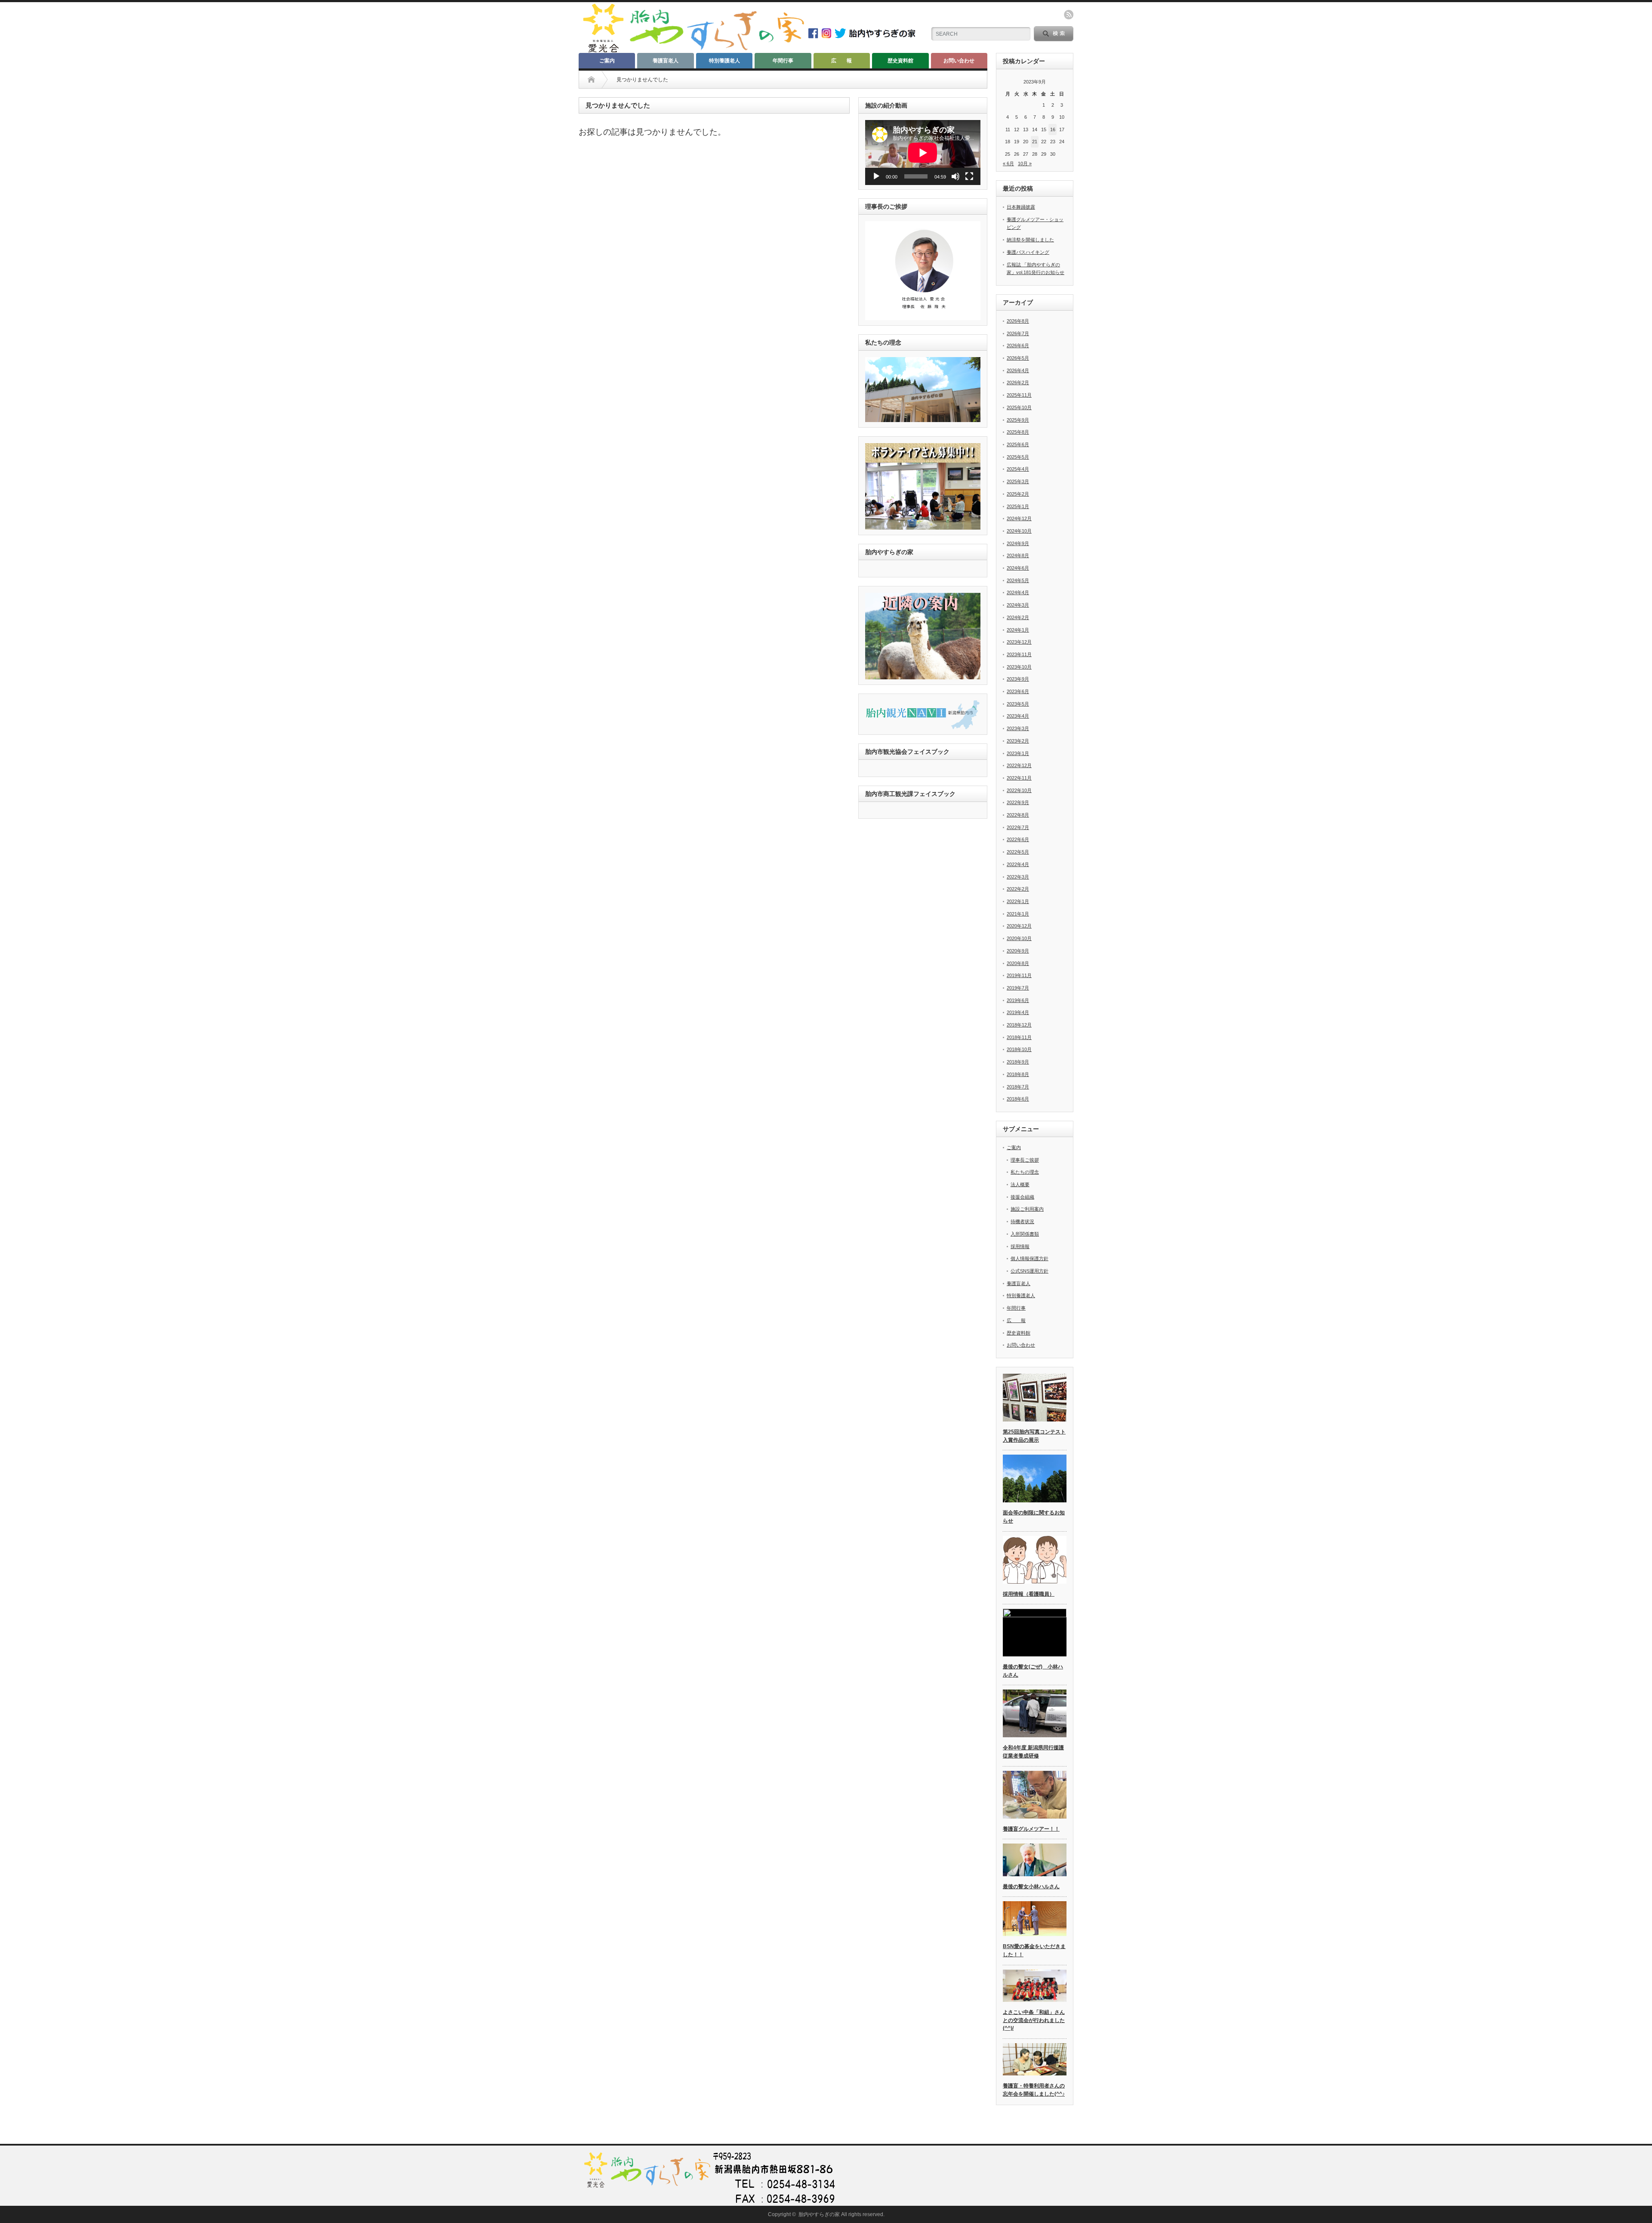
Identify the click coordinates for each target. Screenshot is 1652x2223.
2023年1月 (1018, 753)
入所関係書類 (1025, 1234)
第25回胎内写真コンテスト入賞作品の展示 (1034, 1436)
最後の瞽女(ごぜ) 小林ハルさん (1033, 1671)
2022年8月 (1018, 815)
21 (1035, 142)
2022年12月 (1019, 765)
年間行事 (783, 61)
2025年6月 (1018, 444)
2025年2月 (1018, 494)
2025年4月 (1018, 469)
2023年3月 (1018, 728)
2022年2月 (1018, 889)
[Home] (591, 80)
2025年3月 (1018, 481)
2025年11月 (1019, 395)
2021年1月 (1018, 914)
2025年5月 (1018, 457)
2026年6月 (1018, 345)
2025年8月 (1018, 432)
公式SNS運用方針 (1029, 1271)
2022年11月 (1019, 778)
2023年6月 (1018, 691)
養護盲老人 (666, 61)
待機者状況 (1022, 1221)
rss (1069, 15)
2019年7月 (1018, 988)
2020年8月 (1018, 963)
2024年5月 (1018, 580)
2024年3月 (1018, 605)
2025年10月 (1019, 407)
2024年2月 (1018, 617)
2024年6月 (1018, 568)
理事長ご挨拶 (1025, 1160)
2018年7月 (1018, 1087)
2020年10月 (1019, 938)
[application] (923, 153)
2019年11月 (1019, 975)
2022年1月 (1018, 901)
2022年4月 (1018, 864)
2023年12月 (1019, 642)
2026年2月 (1018, 382)
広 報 (841, 61)
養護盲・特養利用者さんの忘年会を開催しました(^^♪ (1034, 2090)
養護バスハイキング (1028, 252)
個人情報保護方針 (1029, 1258)
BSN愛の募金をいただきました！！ (1034, 1950)
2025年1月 (1018, 506)
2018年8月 (1018, 1074)
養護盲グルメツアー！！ (1031, 1829)
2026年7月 (1018, 333)
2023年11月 (1019, 654)
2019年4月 (1018, 1012)
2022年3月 (1018, 877)
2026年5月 (1018, 358)
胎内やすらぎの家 (819, 2214)
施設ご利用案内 (1027, 1209)
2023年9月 (1018, 679)
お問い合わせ (959, 61)
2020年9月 (1018, 951)
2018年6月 (1018, 1099)
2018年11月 (1019, 1037)
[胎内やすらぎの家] (693, 50)
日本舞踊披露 (1021, 207)
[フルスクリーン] (969, 176)
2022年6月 (1018, 839)
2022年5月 (1018, 852)
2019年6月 (1018, 1000)
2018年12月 (1019, 1025)
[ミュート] (955, 176)
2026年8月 (1018, 321)
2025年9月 (1018, 420)
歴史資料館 (900, 61)
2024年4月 (1018, 592)
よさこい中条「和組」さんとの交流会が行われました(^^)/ (1034, 2020)
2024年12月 (1019, 518)
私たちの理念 (1025, 1172)
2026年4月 (1018, 370)
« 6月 (1008, 163)
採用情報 (1020, 1246)
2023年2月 (1018, 741)
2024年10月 (1019, 531)
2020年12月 (1019, 926)
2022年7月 (1018, 827)
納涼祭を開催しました (1030, 240)
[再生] (876, 176)
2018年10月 (1019, 1049)
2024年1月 (1018, 630)
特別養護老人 (724, 61)
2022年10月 (1019, 790)
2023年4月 (1018, 716)
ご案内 (607, 61)
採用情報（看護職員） (1029, 1594)
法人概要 (1020, 1184)
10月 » (1025, 163)
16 (1053, 129)
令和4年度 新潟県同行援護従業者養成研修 (1033, 1752)
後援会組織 (1022, 1197)
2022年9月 (1018, 802)
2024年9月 (1018, 543)
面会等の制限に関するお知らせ (1034, 1517)
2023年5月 (1018, 704)
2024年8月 (1018, 555)
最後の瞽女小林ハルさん (1031, 1887)
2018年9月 (1018, 1062)
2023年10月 (1019, 667)
